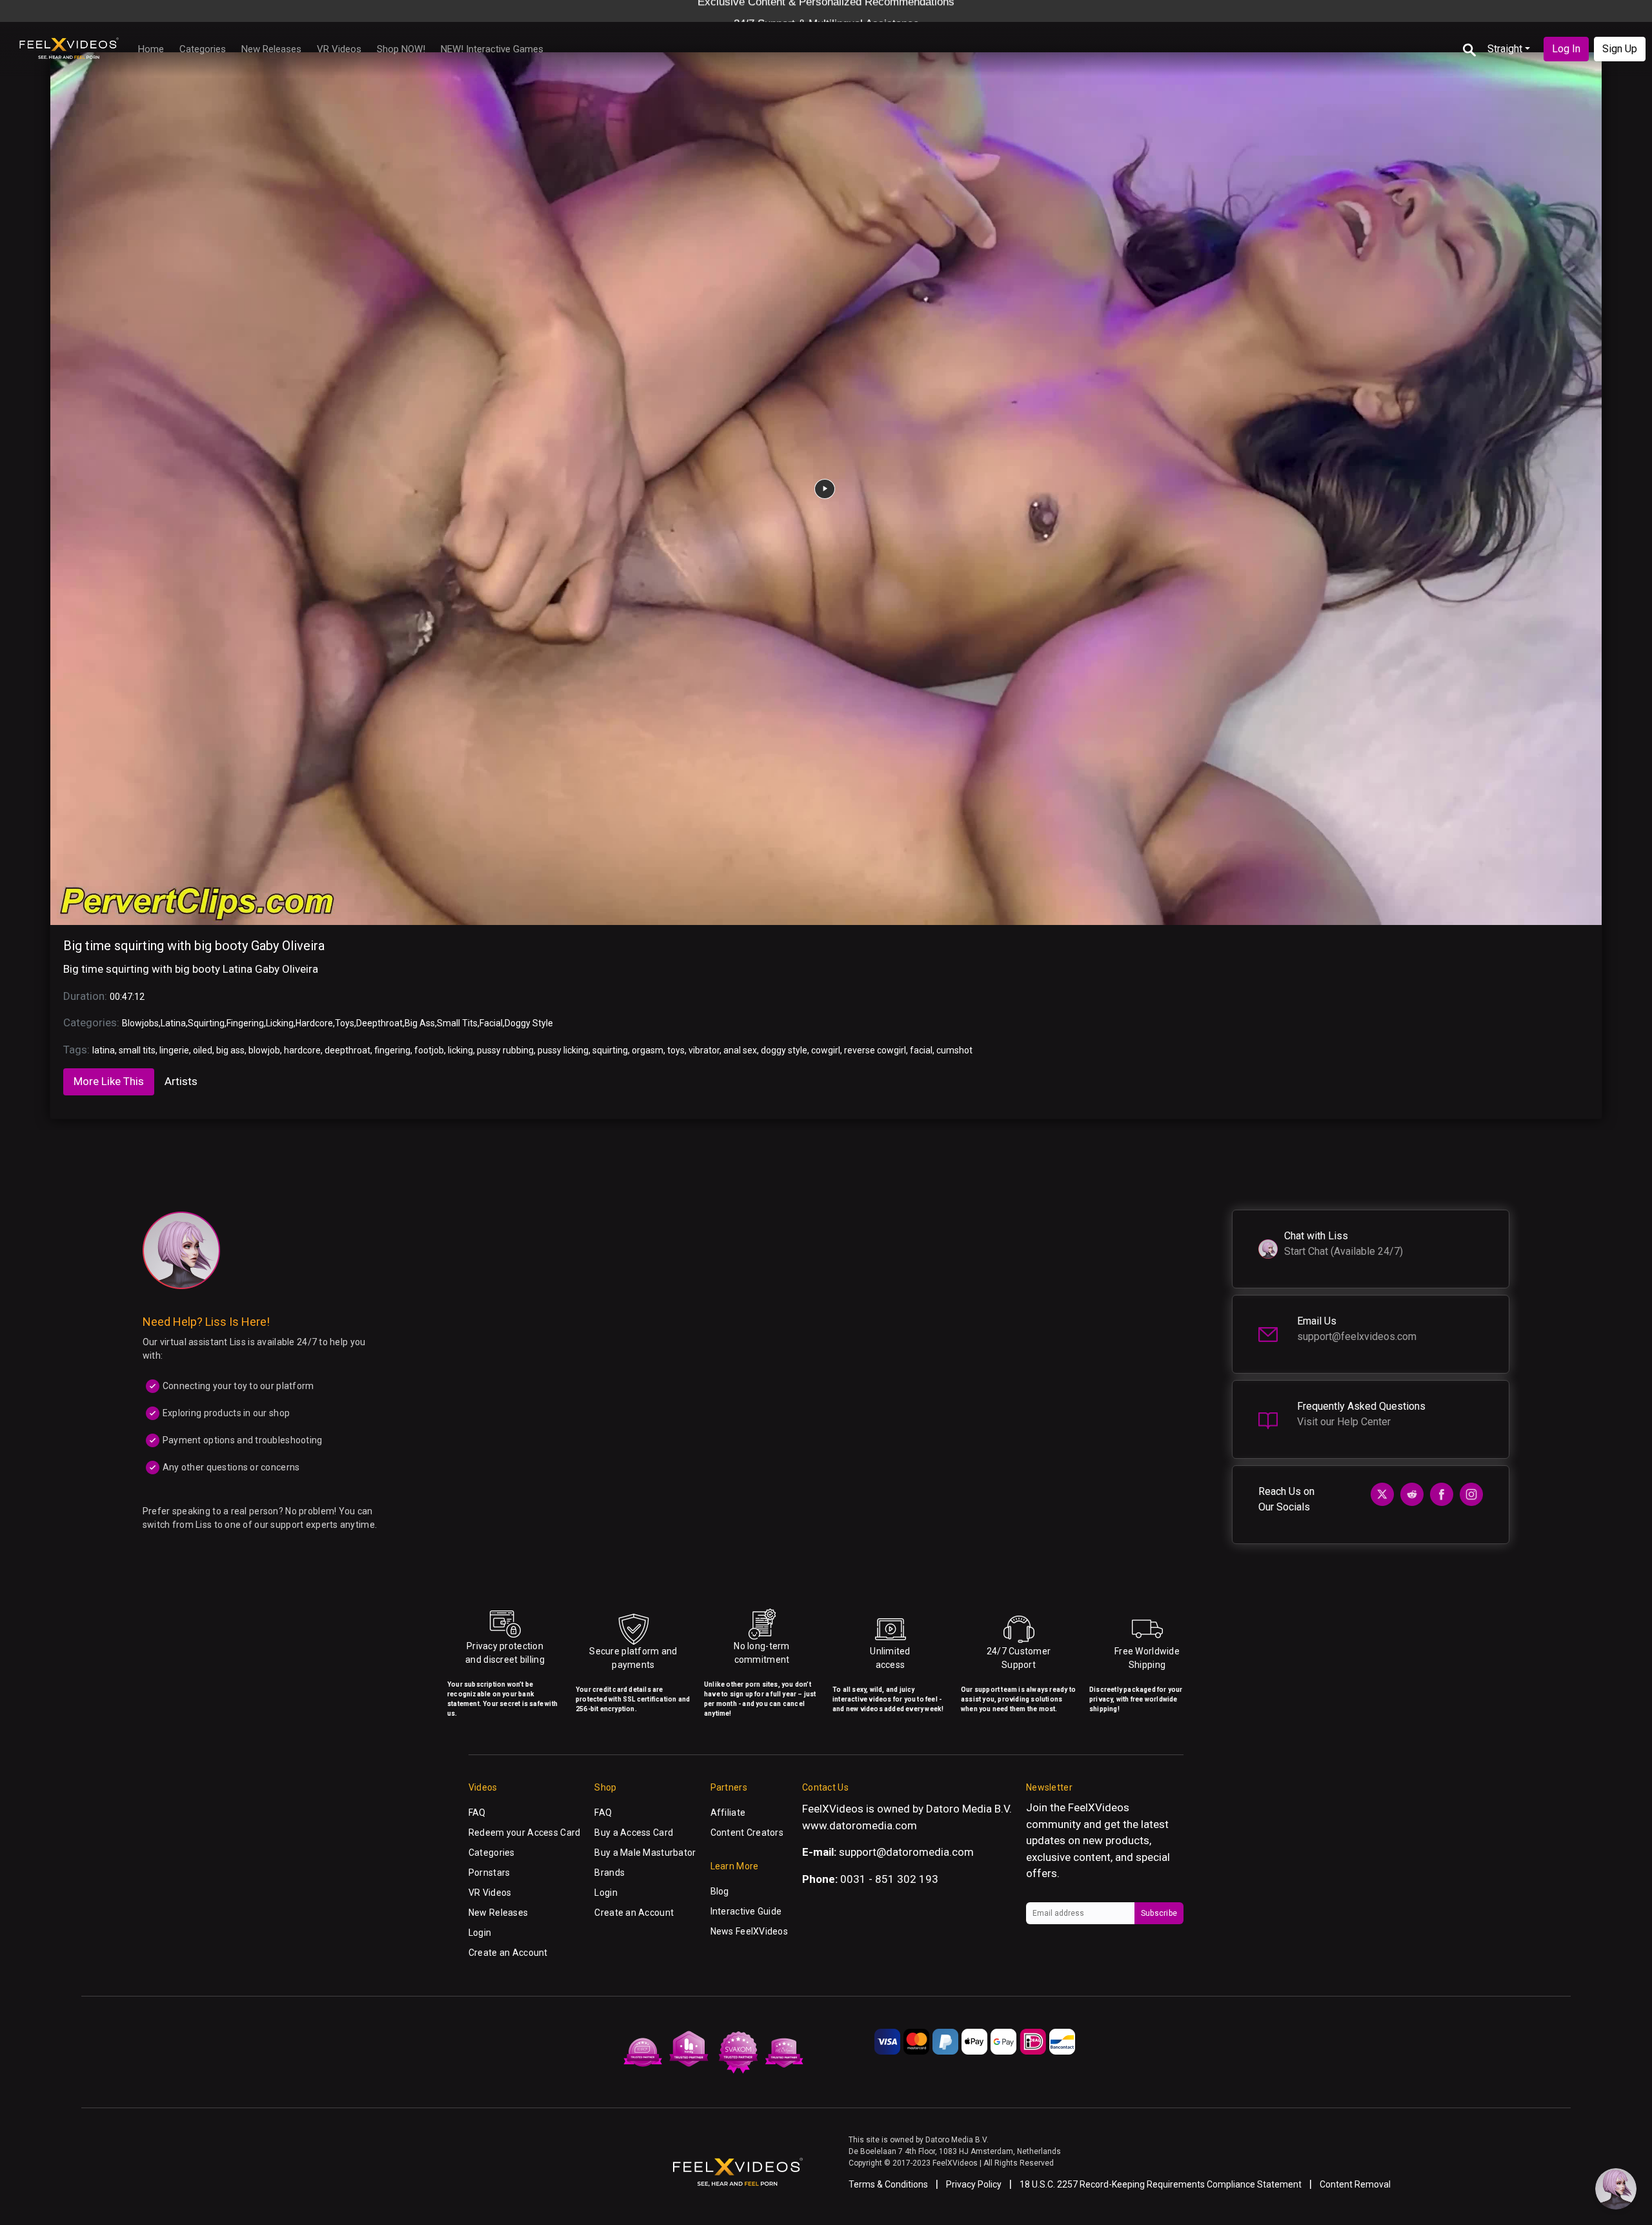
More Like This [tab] (109, 1081)
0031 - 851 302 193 (889, 1879)
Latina (173, 1023)
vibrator (704, 1050)
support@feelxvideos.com (1357, 1336)
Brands (609, 1873)
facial (921, 1050)
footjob (429, 1050)
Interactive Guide (746, 1911)
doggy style (784, 1050)
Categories (203, 49)
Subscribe (1159, 1913)
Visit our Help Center (1344, 1422)
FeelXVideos (1099, 1807)
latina (104, 1050)
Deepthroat (379, 1023)
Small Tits (457, 1023)
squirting (610, 1050)
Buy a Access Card (634, 1833)
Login (480, 1933)
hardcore (302, 1050)
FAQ (477, 1813)
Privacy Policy (974, 2184)
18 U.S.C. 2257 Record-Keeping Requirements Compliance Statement (1161, 2184)
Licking (280, 1023)
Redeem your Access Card (524, 1833)
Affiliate (728, 1813)
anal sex (740, 1050)
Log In (1566, 49)
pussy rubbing (505, 1050)
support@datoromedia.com (906, 1852)
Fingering (245, 1023)
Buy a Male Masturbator (645, 1853)
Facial (491, 1023)
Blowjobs (140, 1023)
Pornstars (489, 1873)
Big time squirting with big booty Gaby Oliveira (194, 946)
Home (151, 49)
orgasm (648, 1050)
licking (460, 1050)
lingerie (174, 1050)
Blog (720, 1891)
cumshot (954, 1050)
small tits (137, 1050)
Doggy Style (529, 1023)
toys (676, 1050)
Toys (345, 1023)
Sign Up (1620, 49)
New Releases (271, 49)
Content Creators (747, 1833)
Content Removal (1355, 2184)
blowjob (264, 1050)
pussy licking (563, 1050)
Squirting (206, 1023)
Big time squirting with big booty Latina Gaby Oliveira (191, 969)
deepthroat (348, 1050)
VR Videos (339, 49)
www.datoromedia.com (860, 1825)
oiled (203, 1050)
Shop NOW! (401, 49)
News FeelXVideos (749, 1931)
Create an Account (508, 1953)
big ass (230, 1050)
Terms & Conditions (888, 2184)
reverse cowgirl (875, 1050)
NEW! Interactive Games (492, 49)
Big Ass (420, 1023)
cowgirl (826, 1050)
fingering (392, 1050)
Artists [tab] (181, 1081)
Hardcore (314, 1023)
